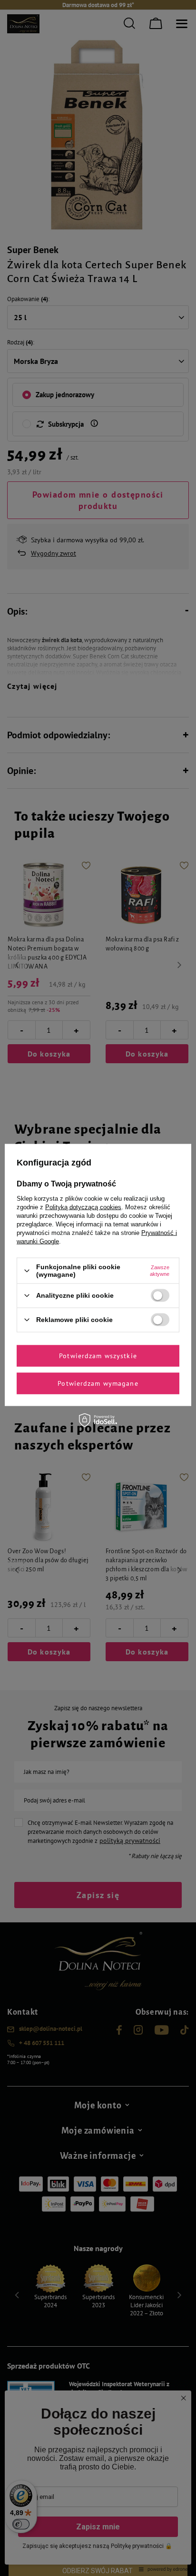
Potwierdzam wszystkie (98, 1356)
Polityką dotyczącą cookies (83, 1207)
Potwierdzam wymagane (98, 1383)
